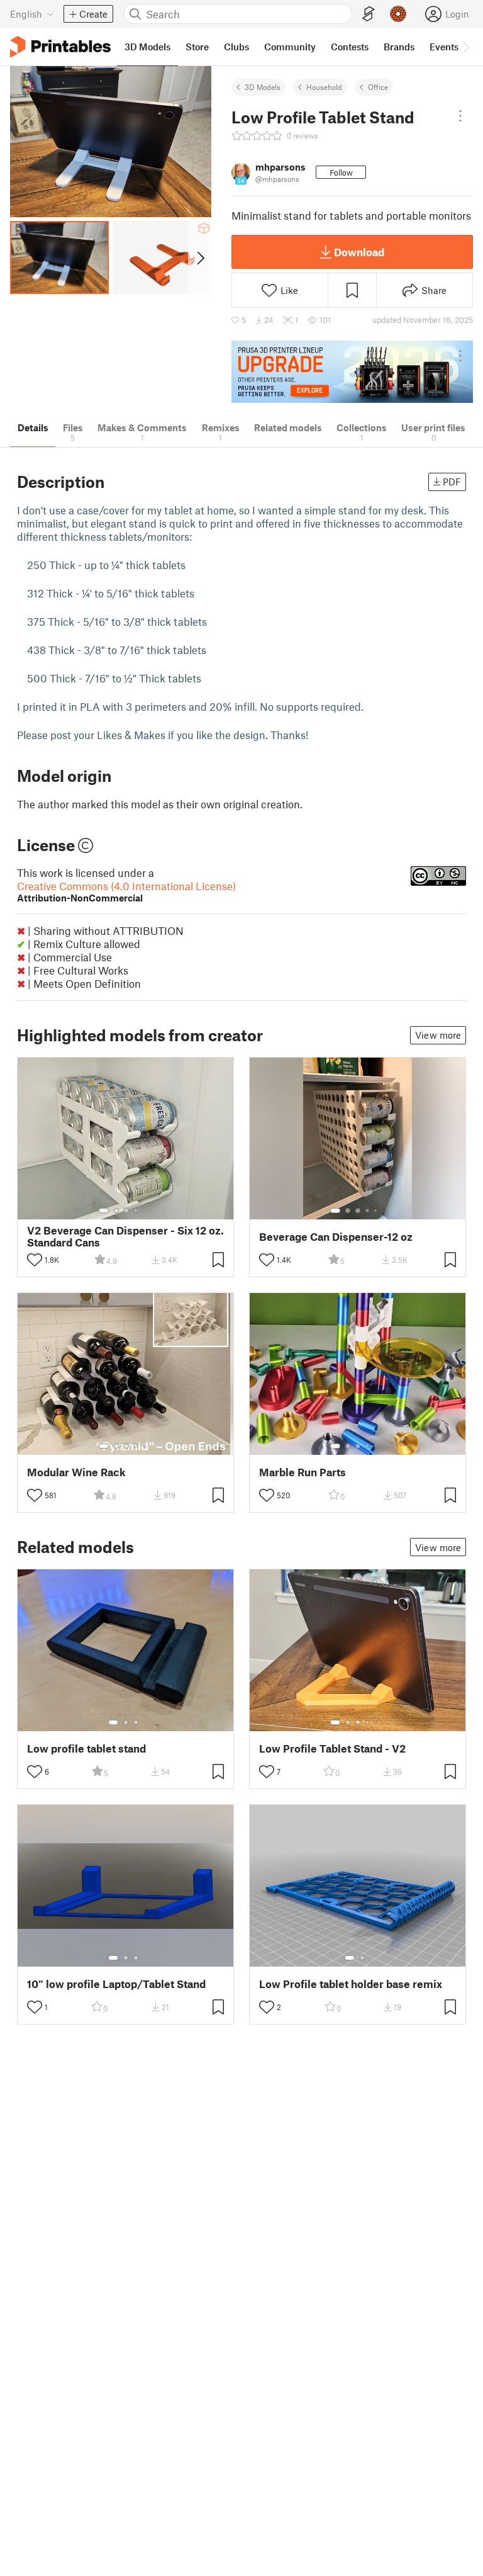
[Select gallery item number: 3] (126, 1211)
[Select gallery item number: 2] (116, 1211)
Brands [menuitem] (399, 47)
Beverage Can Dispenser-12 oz (336, 1237)
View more (438, 1035)
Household (324, 87)
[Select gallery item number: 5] (145, 1211)
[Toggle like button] (35, 1260)
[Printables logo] (60, 47)
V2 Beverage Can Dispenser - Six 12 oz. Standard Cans (125, 1236)
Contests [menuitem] (350, 47)
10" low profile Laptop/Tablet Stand (116, 1984)
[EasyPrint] (369, 14)
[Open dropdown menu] (460, 116)
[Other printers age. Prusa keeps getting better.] (352, 372)
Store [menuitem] (197, 47)
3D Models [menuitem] (147, 47)
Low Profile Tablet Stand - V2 (332, 1748)
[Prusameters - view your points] (398, 14)
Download (359, 252)
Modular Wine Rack (76, 1472)
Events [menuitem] (444, 47)
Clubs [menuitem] (236, 47)
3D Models (263, 87)
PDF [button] (452, 482)
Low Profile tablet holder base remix (351, 1984)
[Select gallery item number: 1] (104, 1211)
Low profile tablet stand (86, 1748)
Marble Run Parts (303, 1472)
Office (378, 87)
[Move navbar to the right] (465, 47)
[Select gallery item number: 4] (136, 1211)
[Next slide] (200, 257)
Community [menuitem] (290, 47)
